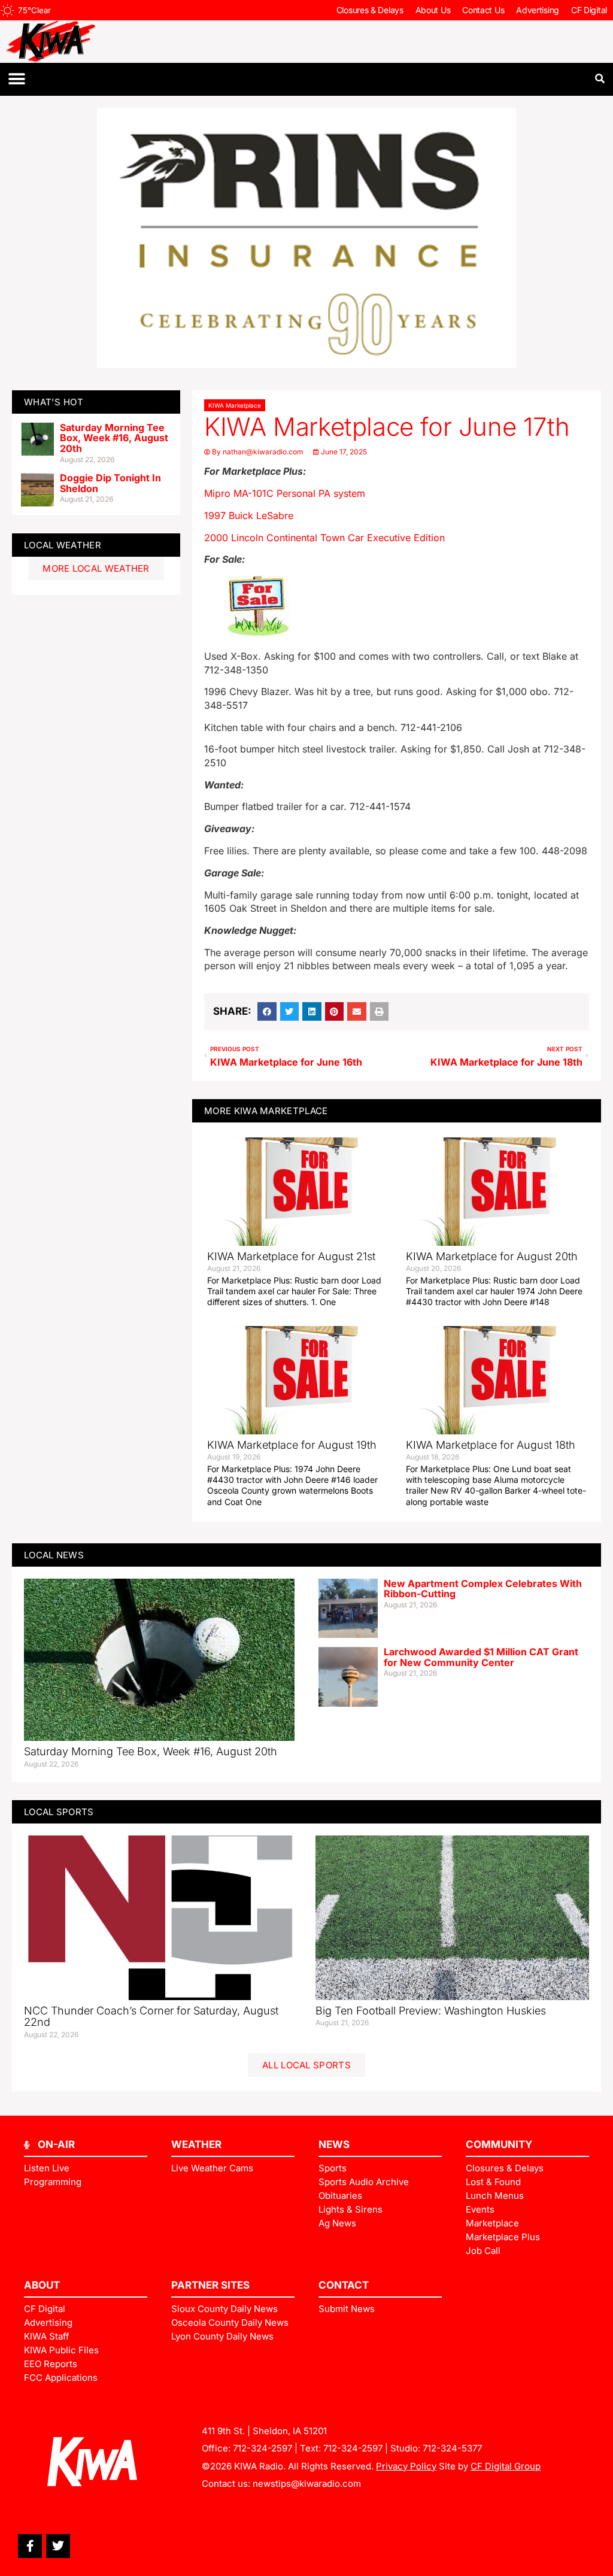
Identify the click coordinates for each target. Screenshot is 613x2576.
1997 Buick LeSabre (249, 515)
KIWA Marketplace (235, 405)
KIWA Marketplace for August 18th (491, 1445)
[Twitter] (58, 2546)
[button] (16, 79)
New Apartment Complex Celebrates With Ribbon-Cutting (483, 1589)
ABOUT (42, 2285)
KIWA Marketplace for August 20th (492, 1256)
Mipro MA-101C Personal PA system (285, 493)
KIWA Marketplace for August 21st (291, 1256)
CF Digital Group (506, 2466)
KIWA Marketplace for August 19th (292, 1445)
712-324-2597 (263, 2448)
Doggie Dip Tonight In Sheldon (110, 483)
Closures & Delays (370, 10)
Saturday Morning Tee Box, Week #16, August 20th (114, 438)
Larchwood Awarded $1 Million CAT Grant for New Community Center (481, 1657)
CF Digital (589, 10)
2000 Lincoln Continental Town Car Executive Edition (324, 538)
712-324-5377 (452, 2448)
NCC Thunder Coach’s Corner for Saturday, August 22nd (151, 2017)
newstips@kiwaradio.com (307, 2484)
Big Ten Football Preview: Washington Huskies (431, 2011)
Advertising (538, 10)
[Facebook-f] (30, 2546)
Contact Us (483, 10)
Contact (344, 2285)
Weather (196, 2144)
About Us (433, 10)
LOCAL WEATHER (63, 545)
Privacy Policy (406, 2466)
